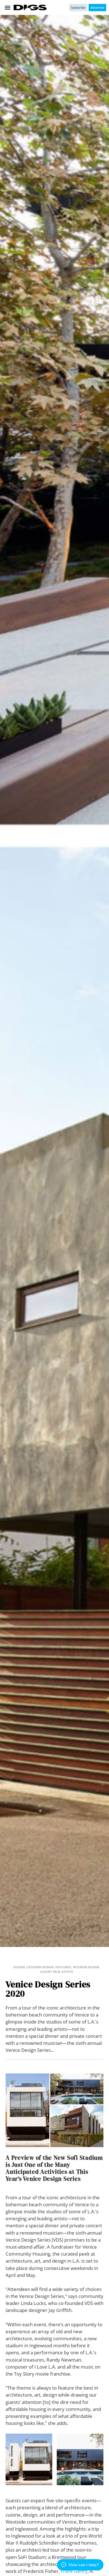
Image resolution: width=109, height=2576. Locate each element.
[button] (7, 7)
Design (19, 1967)
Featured (63, 1967)
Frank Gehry (74, 2571)
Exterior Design (40, 1967)
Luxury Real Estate (57, 1972)
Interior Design (86, 1967)
